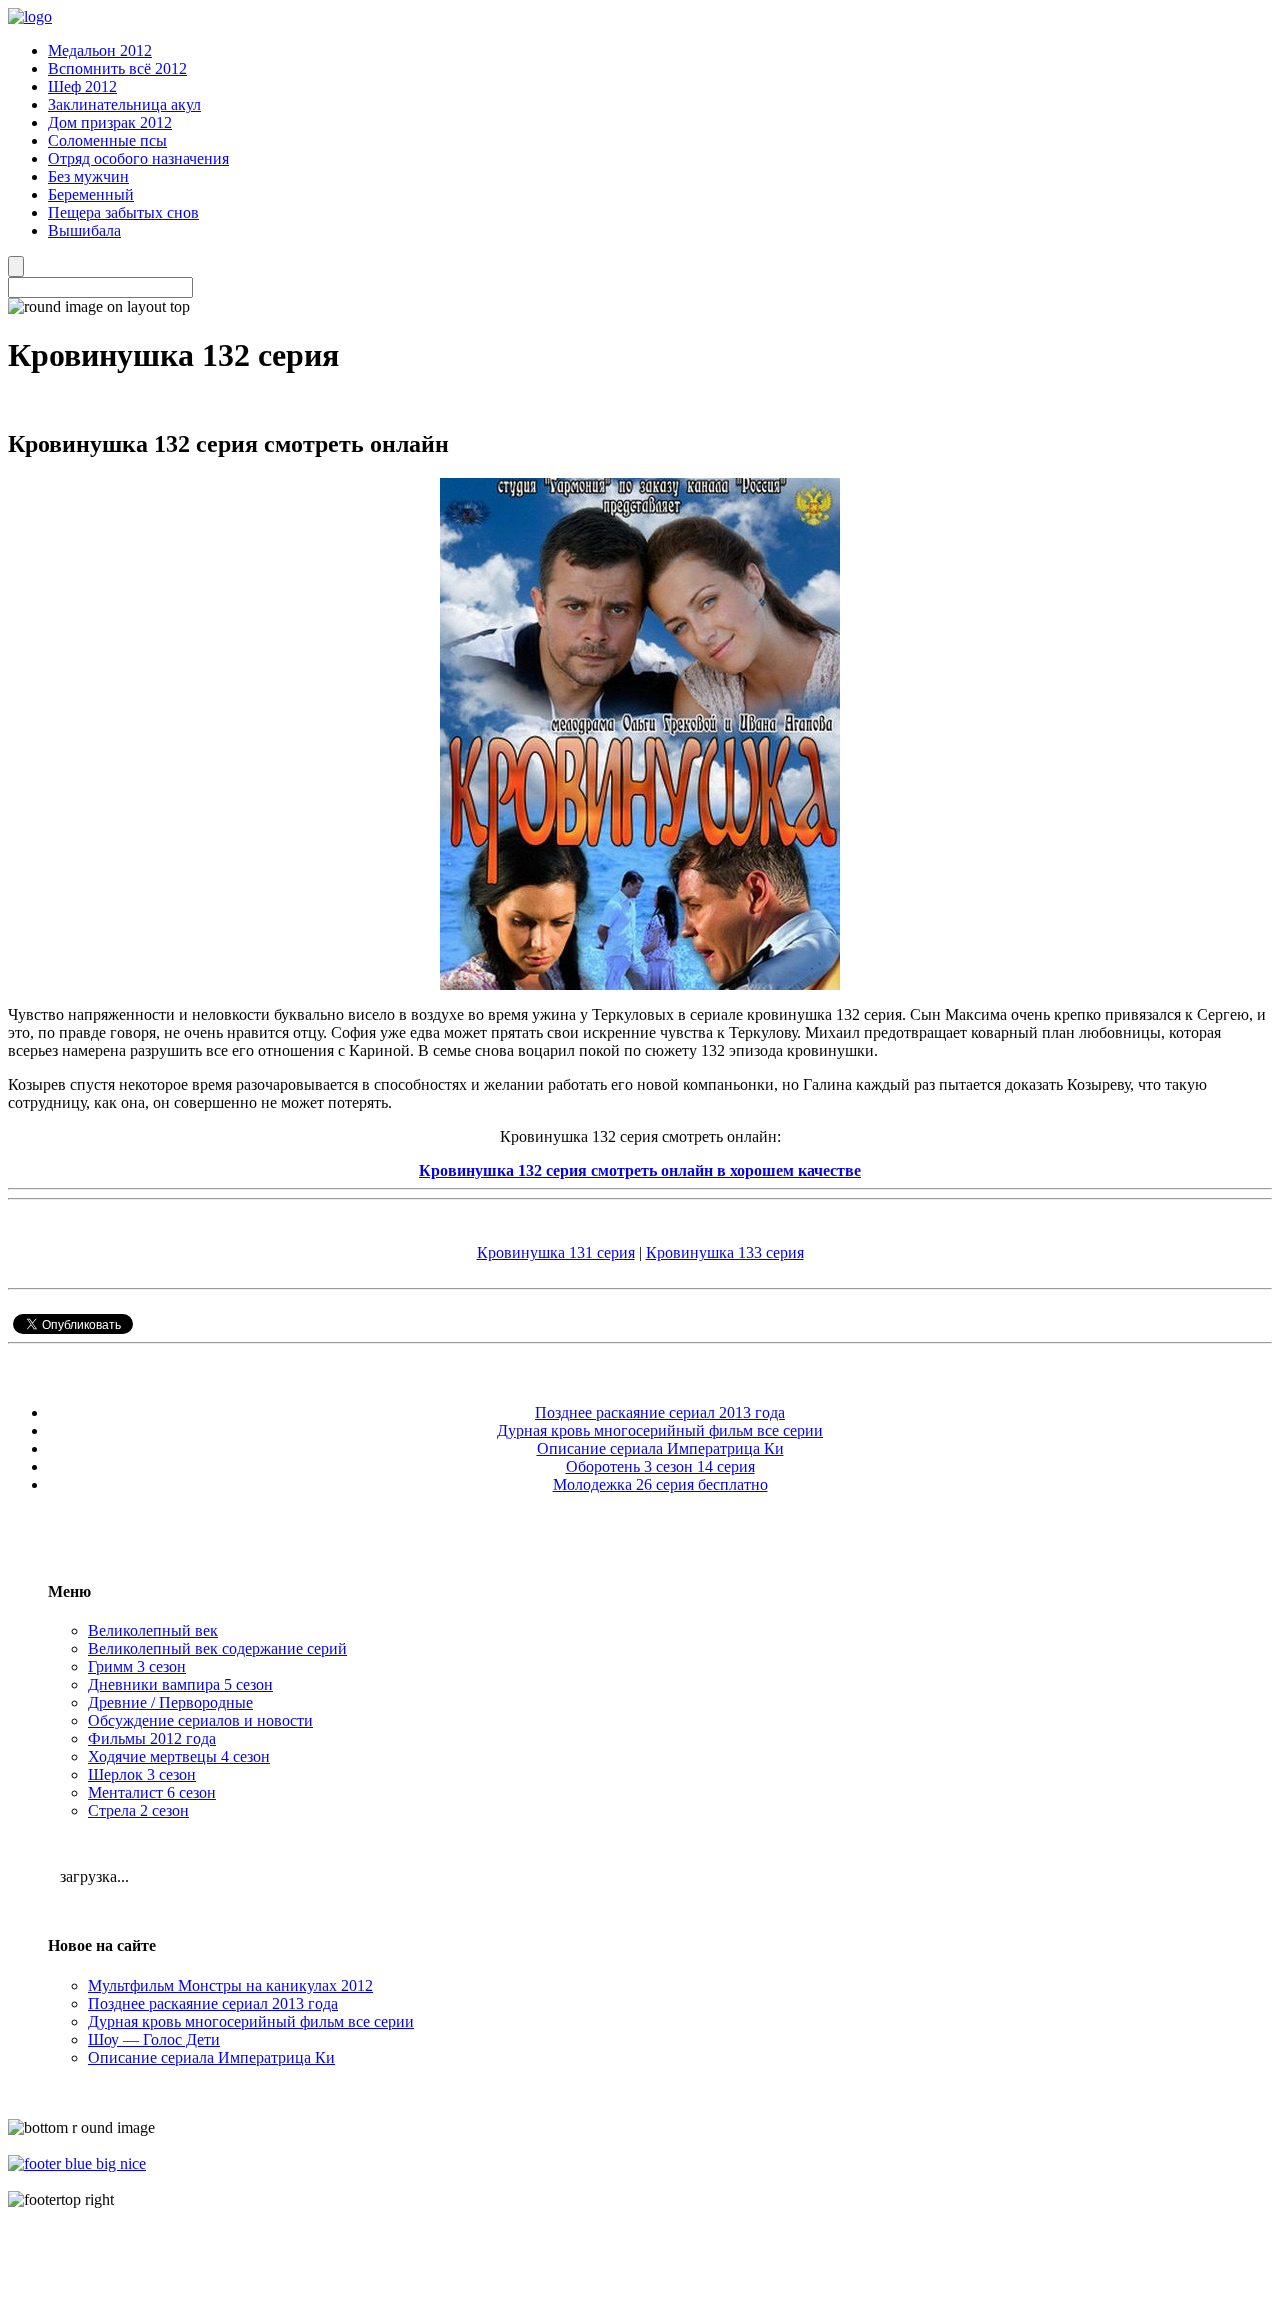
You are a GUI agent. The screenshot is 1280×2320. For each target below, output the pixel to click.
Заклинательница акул (124, 104)
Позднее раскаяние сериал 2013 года (660, 1412)
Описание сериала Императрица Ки (660, 1448)
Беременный (91, 194)
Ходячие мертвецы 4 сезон (179, 1756)
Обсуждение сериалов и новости (200, 1720)
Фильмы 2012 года (152, 1738)
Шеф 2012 (82, 86)
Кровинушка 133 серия (725, 1252)
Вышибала (84, 230)
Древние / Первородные (170, 1702)
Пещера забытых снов (123, 212)
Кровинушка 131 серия (556, 1252)
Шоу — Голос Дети (154, 2039)
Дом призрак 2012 (110, 122)
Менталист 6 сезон (152, 1792)
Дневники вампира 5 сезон (180, 1684)
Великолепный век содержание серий (217, 1648)
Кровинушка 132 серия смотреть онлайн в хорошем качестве (640, 1170)
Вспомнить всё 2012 (117, 68)
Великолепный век (153, 1630)
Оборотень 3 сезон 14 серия (660, 1466)
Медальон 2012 (100, 50)
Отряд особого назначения (138, 158)
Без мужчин (88, 176)
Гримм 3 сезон (137, 1666)
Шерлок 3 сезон (142, 1774)
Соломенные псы (107, 140)
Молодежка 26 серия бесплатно (660, 1484)
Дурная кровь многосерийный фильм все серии (660, 1430)
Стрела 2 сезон (138, 1810)
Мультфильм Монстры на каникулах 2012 (230, 1985)
